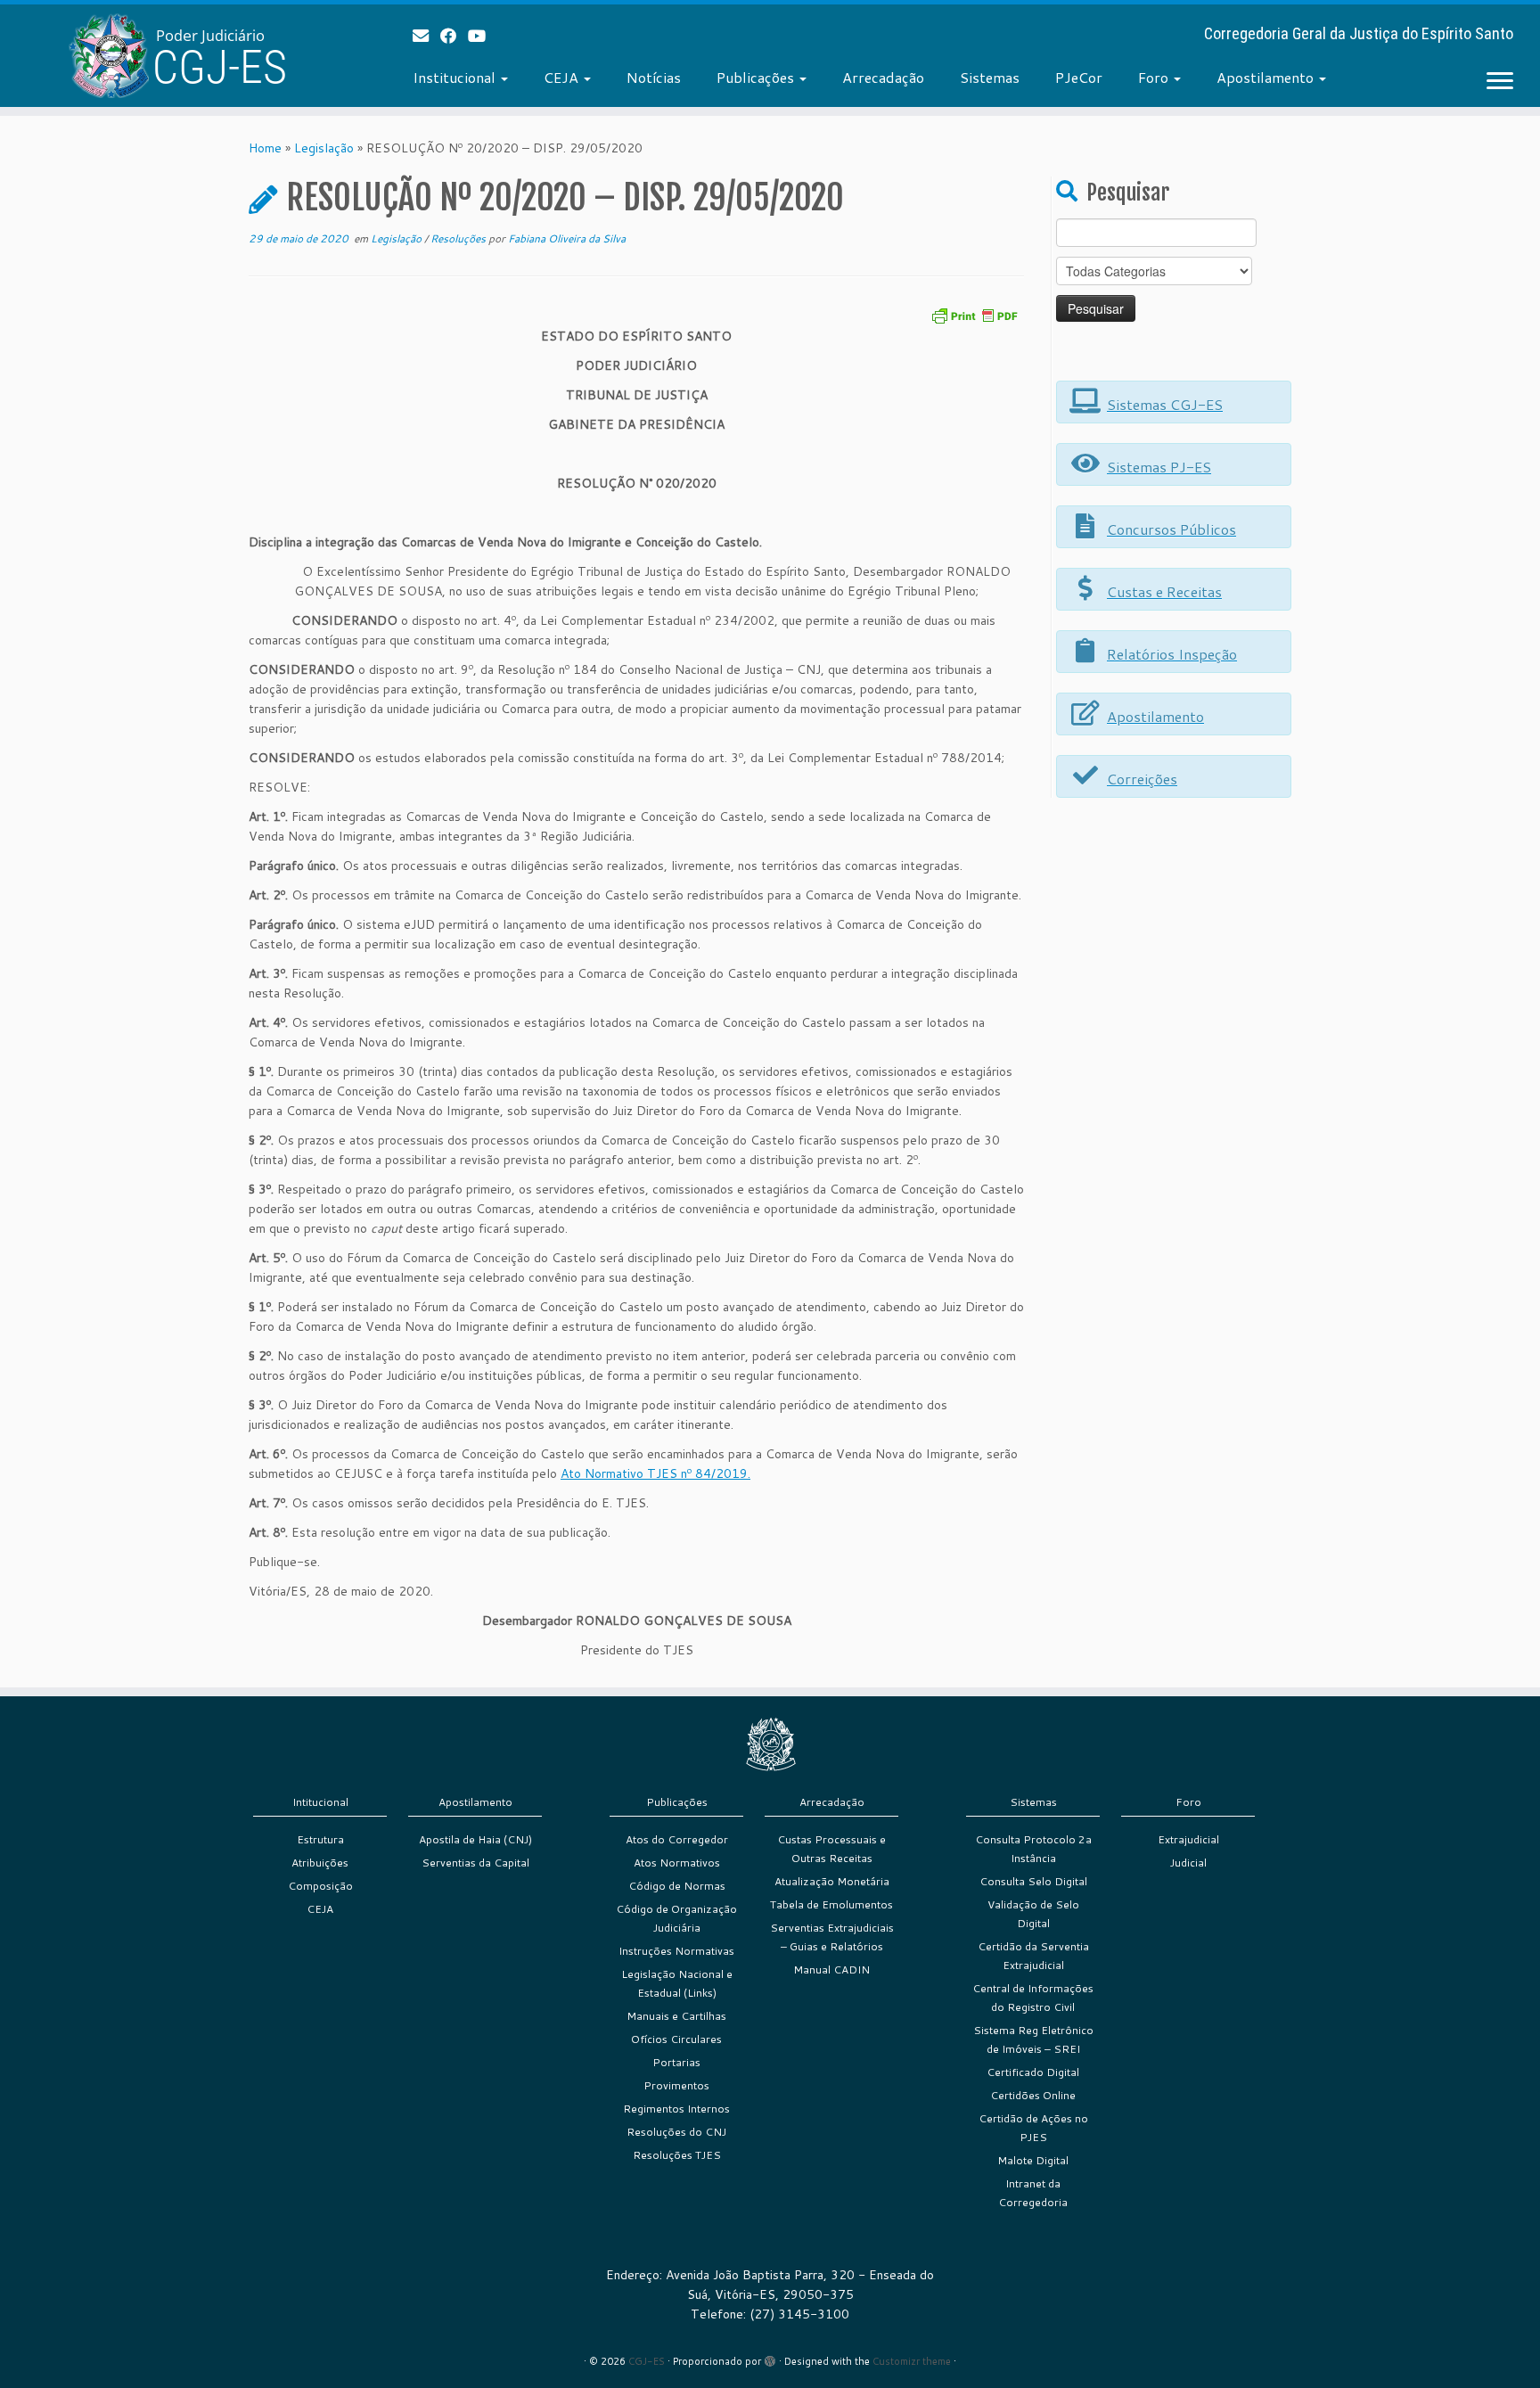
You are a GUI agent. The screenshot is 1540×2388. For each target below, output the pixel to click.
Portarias (676, 2062)
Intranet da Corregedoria (1033, 2193)
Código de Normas (677, 1886)
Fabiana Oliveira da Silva (567, 238)
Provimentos (676, 2085)
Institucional (456, 77)
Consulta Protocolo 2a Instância (1033, 1849)
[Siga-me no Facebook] (454, 36)
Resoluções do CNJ (676, 2132)
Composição (320, 1886)
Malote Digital (1033, 2160)
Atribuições (320, 1863)
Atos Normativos (677, 1863)
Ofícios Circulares (676, 2039)
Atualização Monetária (832, 1881)
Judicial (1188, 1863)
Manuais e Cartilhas (676, 2016)
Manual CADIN (831, 1969)
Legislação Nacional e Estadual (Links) (677, 1983)
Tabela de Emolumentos (831, 1904)
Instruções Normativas (676, 1951)
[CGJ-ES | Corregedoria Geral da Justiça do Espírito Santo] (178, 56)
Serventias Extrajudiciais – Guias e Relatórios (832, 1937)
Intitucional (320, 1802)
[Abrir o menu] (1500, 82)
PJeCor (1079, 77)
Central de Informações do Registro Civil (1033, 1998)
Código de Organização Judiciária (676, 1918)
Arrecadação (883, 77)
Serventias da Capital (475, 1863)
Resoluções (459, 238)
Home (265, 148)
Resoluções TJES (677, 2155)
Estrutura (320, 1839)
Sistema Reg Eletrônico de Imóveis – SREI (1033, 2039)
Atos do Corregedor (677, 1839)
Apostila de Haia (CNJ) (475, 1839)
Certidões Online (1033, 2095)
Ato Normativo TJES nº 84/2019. (655, 1473)
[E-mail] (426, 36)
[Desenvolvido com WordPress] (770, 2358)
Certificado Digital (1033, 2072)
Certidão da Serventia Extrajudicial (1033, 1956)
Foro (1155, 77)
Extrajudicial (1188, 1839)
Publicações (757, 77)
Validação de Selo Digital (1033, 1914)
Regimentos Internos (676, 2109)
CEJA (563, 77)
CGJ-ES (647, 2361)
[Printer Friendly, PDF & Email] (974, 314)
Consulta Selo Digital (1033, 1881)
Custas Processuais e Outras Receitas (831, 1849)
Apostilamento (1267, 77)
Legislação (324, 148)
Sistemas (990, 77)
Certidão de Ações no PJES (1033, 2128)
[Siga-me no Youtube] (483, 36)
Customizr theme (912, 2361)
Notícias (654, 77)
